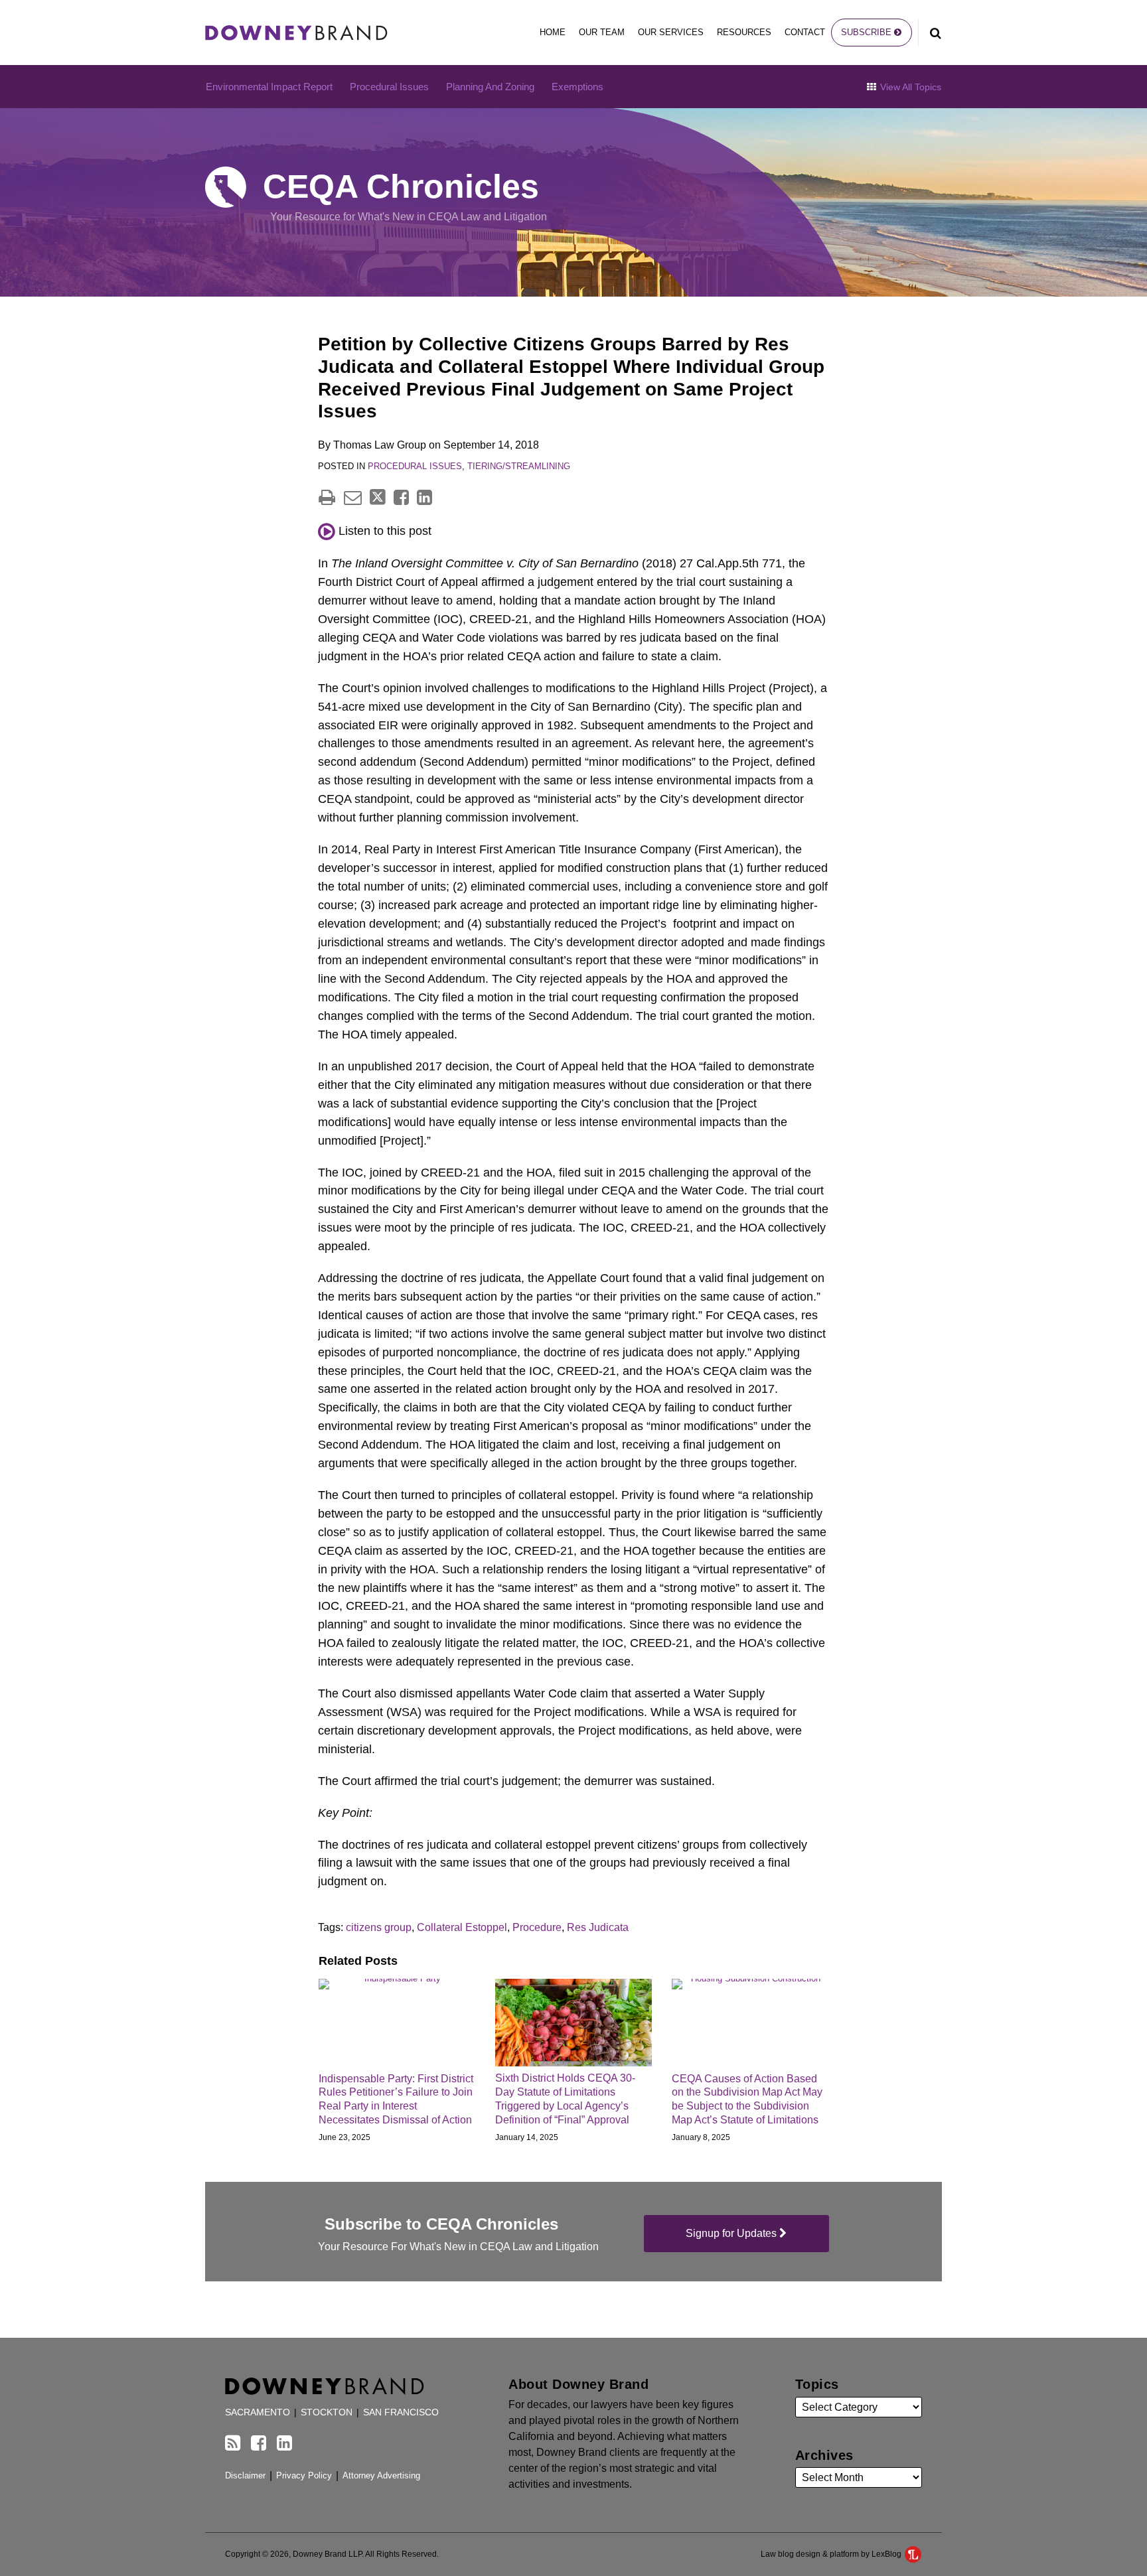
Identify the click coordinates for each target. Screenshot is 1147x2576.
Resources (744, 32)
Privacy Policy (304, 2475)
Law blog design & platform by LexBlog (832, 2554)
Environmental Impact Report (269, 87)
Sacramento (258, 2412)
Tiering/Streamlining (519, 466)
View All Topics (909, 87)
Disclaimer (245, 2475)
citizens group (379, 1927)
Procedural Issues (389, 87)
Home (553, 32)
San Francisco (401, 2412)
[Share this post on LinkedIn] (424, 497)
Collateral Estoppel (462, 1927)
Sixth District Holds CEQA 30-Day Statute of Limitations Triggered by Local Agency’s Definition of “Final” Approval (565, 2099)
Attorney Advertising (381, 2475)
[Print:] (327, 498)
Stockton (327, 2412)
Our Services (671, 32)
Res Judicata (598, 1927)
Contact (805, 32)
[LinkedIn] (284, 2443)
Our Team (602, 32)
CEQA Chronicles (401, 186)
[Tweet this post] (378, 497)
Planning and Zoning (490, 87)
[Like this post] (401, 497)
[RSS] (233, 2443)
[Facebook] (259, 2443)
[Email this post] (353, 497)
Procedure (537, 1927)
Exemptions (577, 87)
